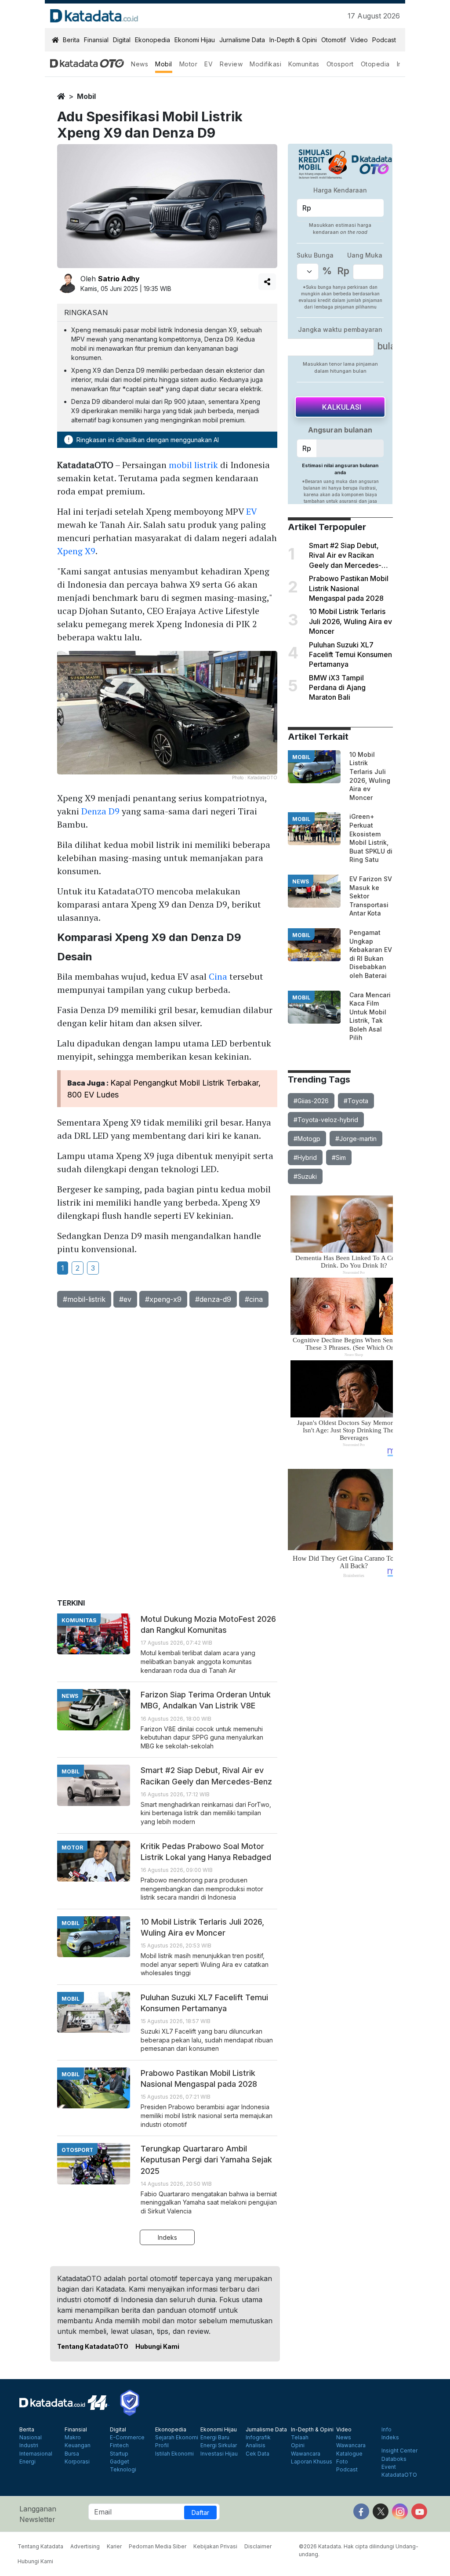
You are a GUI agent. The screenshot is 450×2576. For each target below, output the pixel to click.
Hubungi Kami (157, 2346)
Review (231, 64)
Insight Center (399, 2451)
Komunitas (304, 64)
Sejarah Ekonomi (177, 2438)
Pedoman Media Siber (158, 2546)
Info (386, 2430)
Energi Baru (215, 2438)
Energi (27, 2462)
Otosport (340, 64)
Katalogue (349, 2454)
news (301, 881)
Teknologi (123, 2470)
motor (72, 1848)
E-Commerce (127, 2438)
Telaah (300, 2438)
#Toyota (356, 1101)
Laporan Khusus (312, 2462)
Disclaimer (258, 2546)
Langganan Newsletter (38, 2514)
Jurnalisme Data (242, 40)
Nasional (31, 2438)
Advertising (85, 2546)
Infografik (258, 2438)
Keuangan (78, 2445)
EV (209, 64)
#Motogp (307, 1139)
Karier (114, 2546)
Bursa (72, 2454)
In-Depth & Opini (293, 40)
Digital (122, 40)
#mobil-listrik (84, 1299)
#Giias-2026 (311, 1101)
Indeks (167, 2237)
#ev (125, 1299)
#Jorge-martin (356, 1139)
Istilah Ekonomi (174, 2454)
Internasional (36, 2454)
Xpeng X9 (76, 551)
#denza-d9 (213, 1299)
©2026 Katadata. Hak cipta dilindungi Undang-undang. (359, 2550)
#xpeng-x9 (163, 1299)
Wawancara (306, 2454)
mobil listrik (193, 465)
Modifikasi (265, 64)
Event (389, 2467)
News (140, 64)
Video (359, 40)
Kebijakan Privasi (215, 2546)
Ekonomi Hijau (195, 40)
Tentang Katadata (40, 2546)
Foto (342, 2462)
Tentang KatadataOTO (93, 2346)
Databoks (394, 2459)
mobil (86, 96)
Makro (73, 2438)
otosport (77, 2150)
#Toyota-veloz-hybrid (326, 1120)
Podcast (384, 40)
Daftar (200, 2512)
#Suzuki (305, 1176)
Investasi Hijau (219, 2454)
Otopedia (375, 64)
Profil (162, 2445)
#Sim (339, 1157)
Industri (29, 2445)
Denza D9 (100, 811)
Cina (218, 976)
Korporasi (77, 2462)
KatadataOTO (399, 2475)
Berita (71, 40)
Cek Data (258, 2454)
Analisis (256, 2445)
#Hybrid (305, 1157)
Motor (189, 64)
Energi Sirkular (219, 2445)
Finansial (96, 40)
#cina (254, 1299)
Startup (119, 2454)
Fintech (119, 2445)
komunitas (79, 1620)
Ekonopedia (152, 40)
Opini (298, 2445)
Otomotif (334, 40)
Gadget (120, 2462)
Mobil (164, 64)
